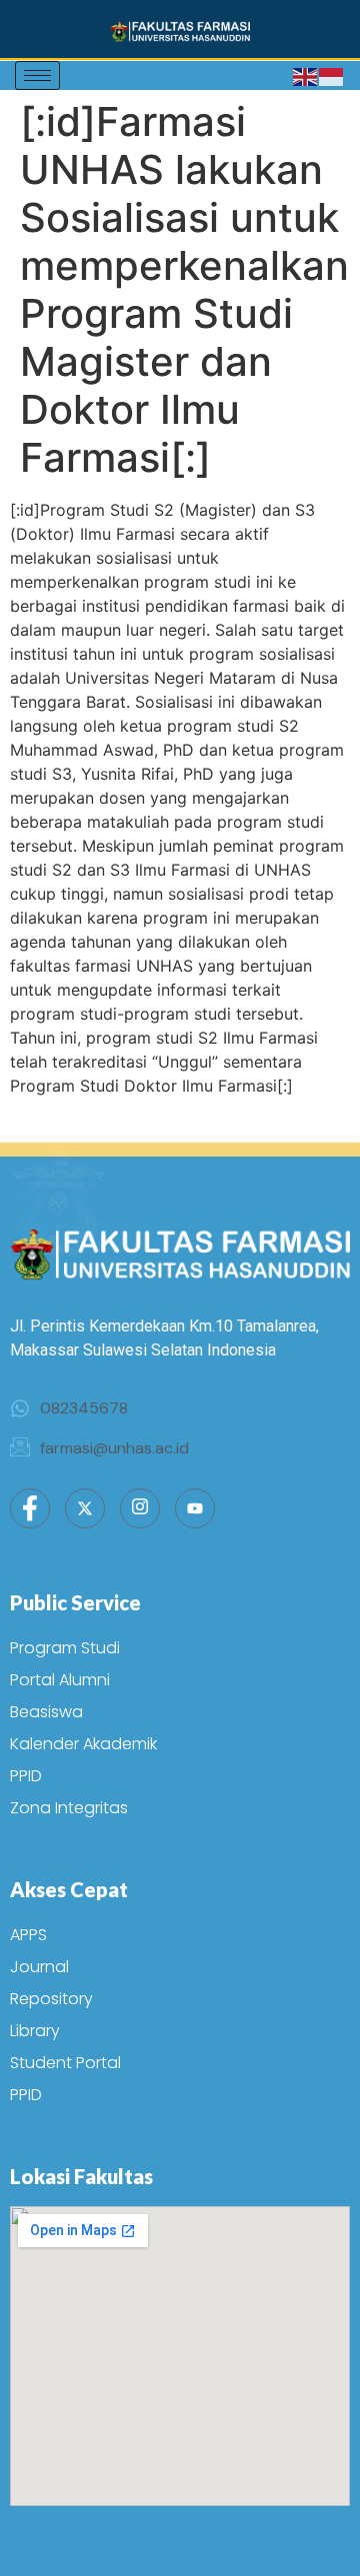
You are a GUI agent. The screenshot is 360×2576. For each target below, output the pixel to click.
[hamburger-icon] (37, 75)
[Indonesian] (332, 76)
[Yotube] (195, 1508)
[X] (85, 1508)
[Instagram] (140, 1508)
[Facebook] (30, 1508)
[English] (306, 76)
